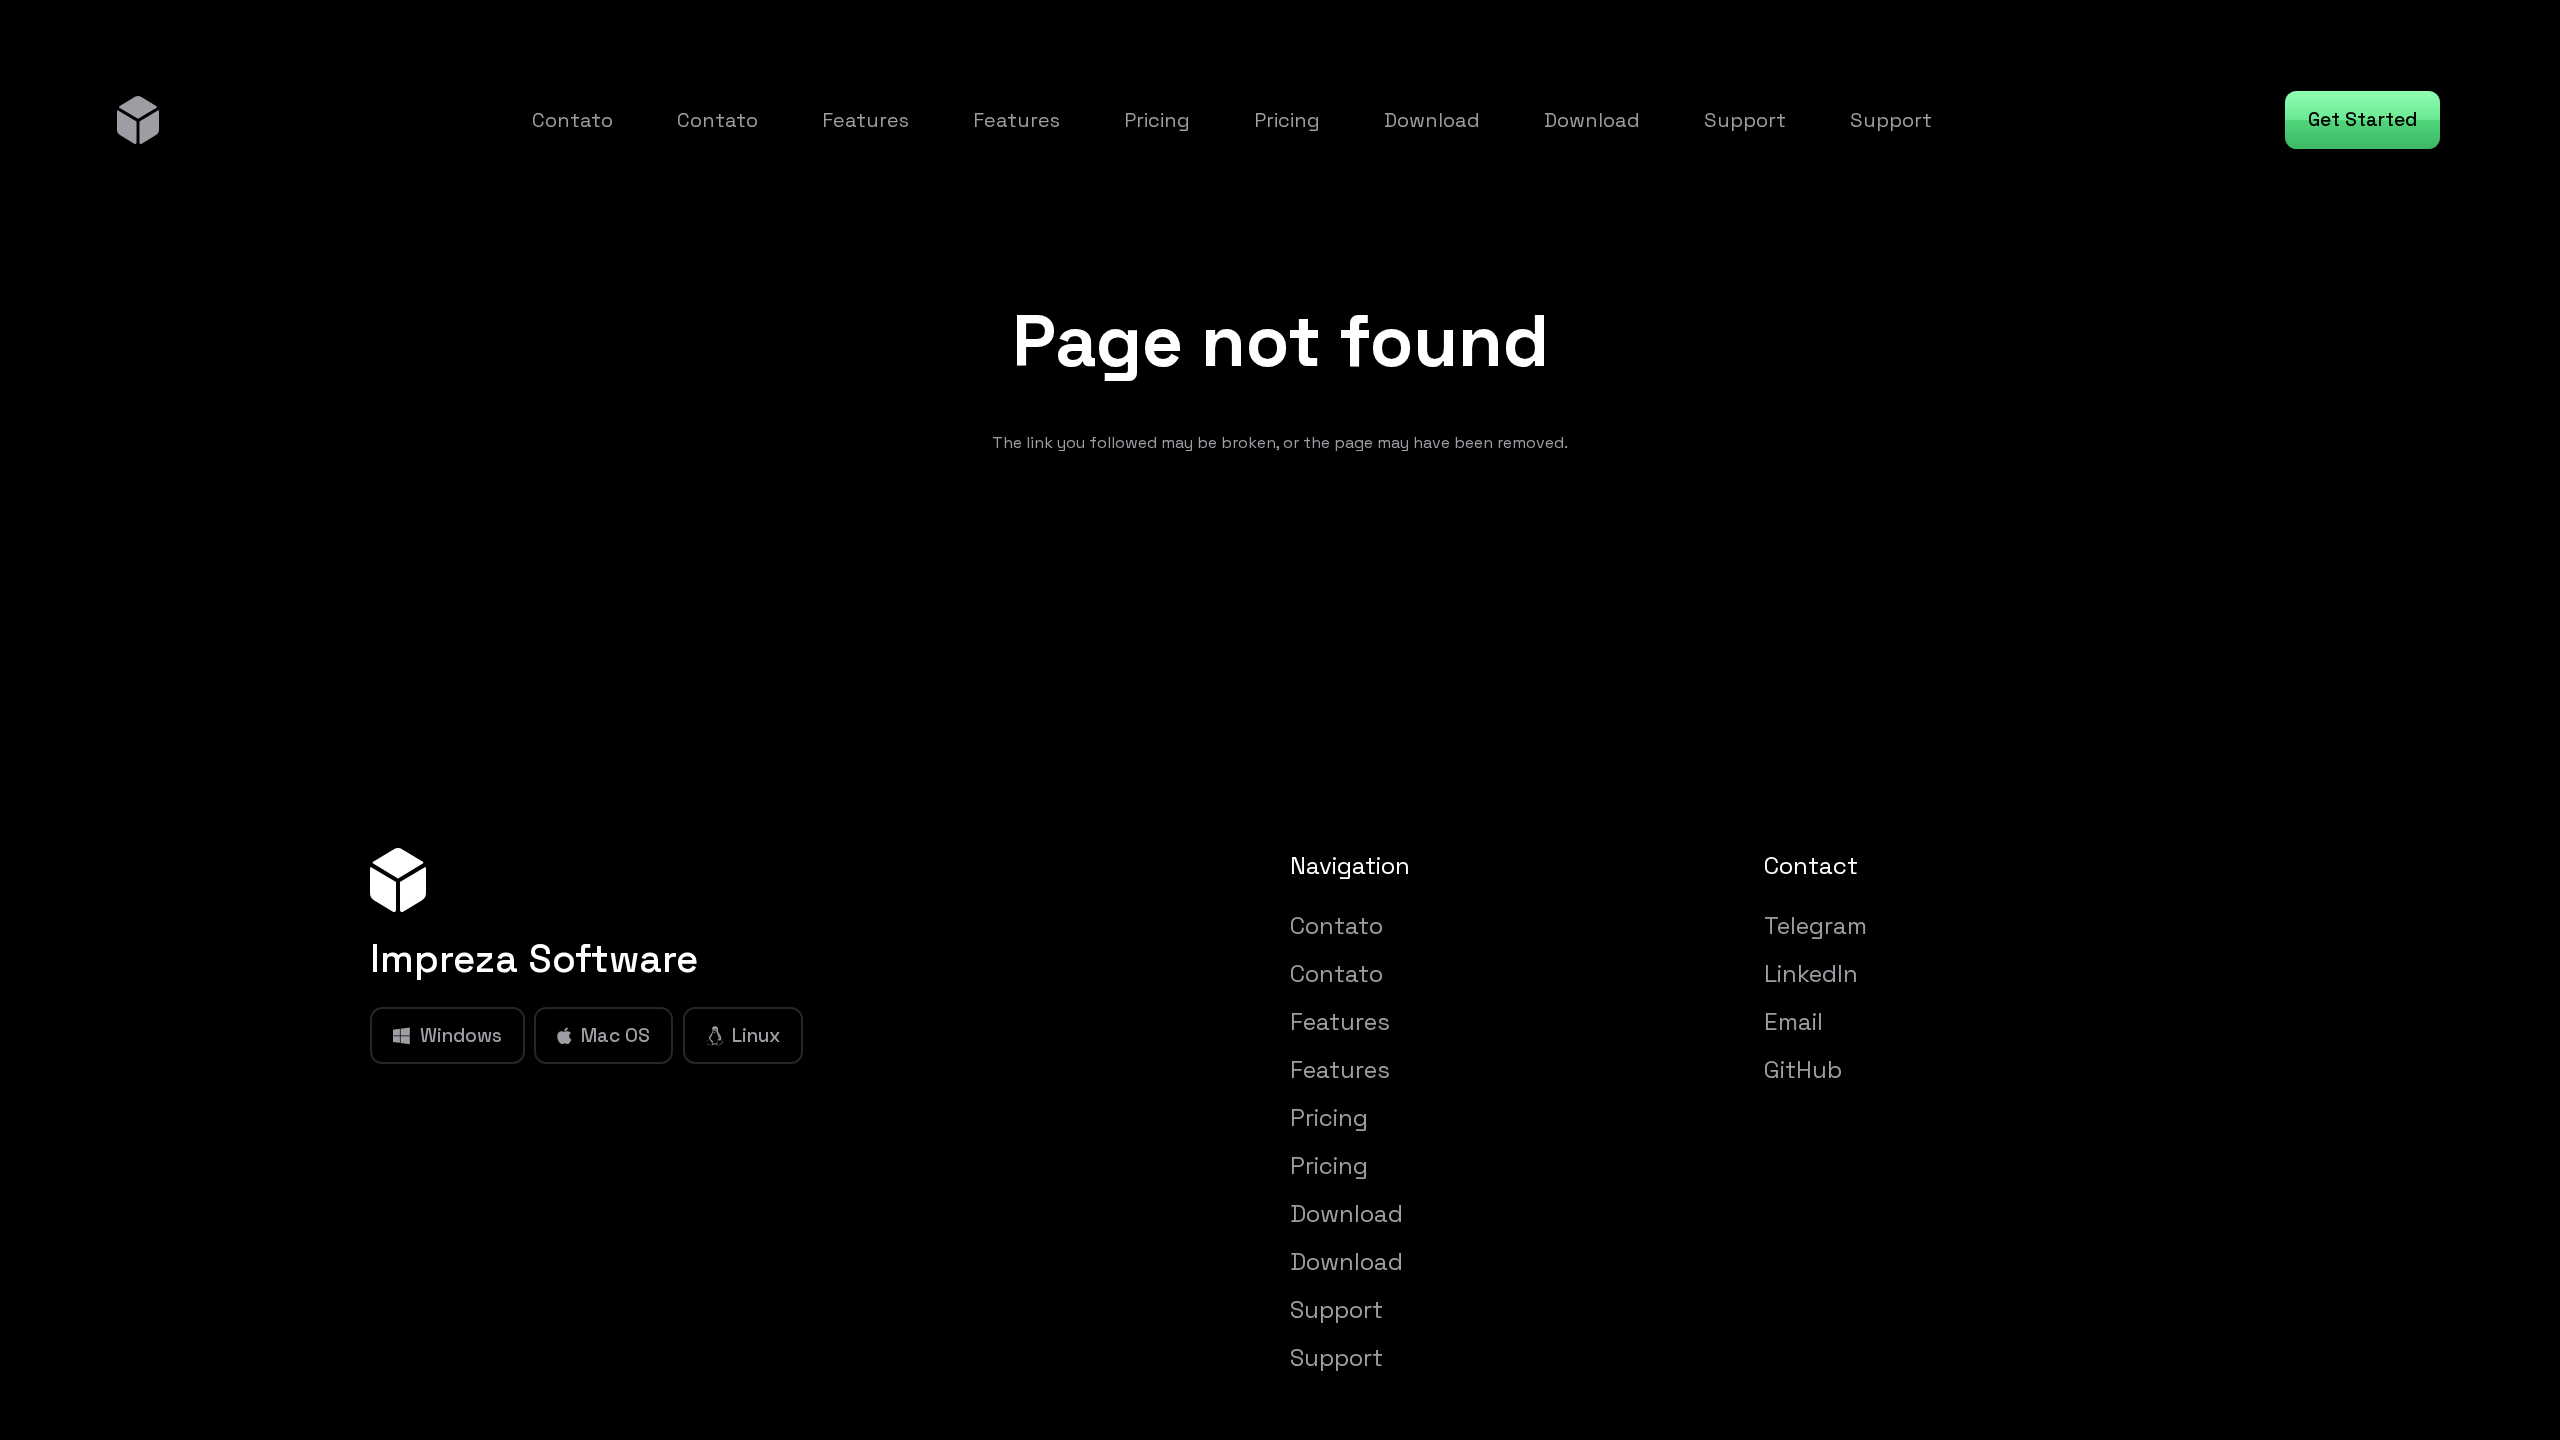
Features (1340, 1021)
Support (1336, 1309)
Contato (1336, 925)
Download (1346, 1213)
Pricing (1329, 1117)
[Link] (138, 119)
